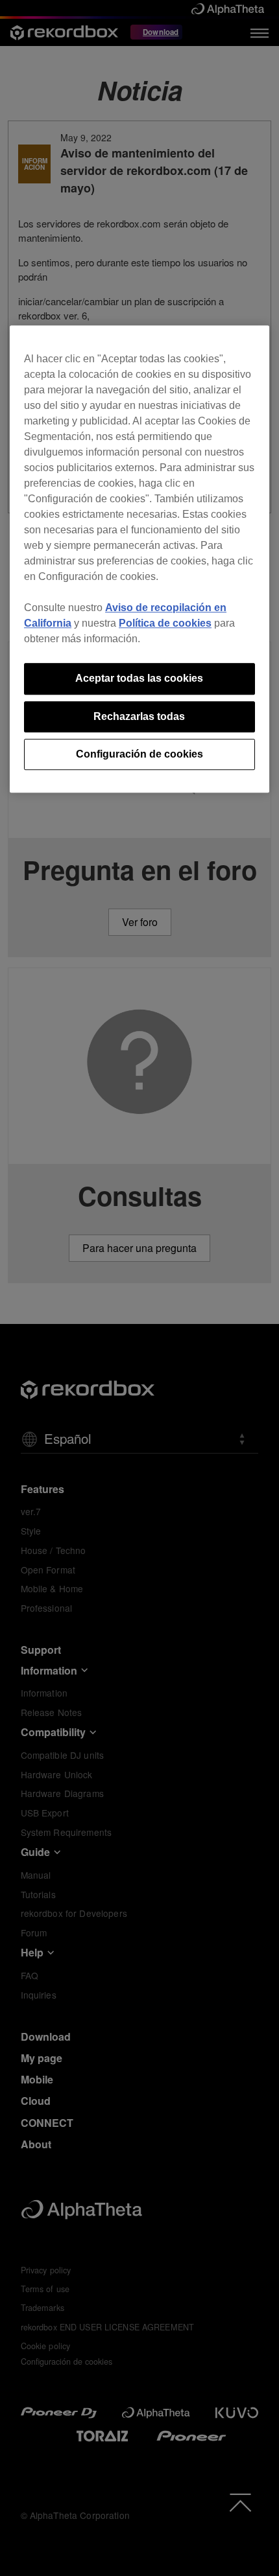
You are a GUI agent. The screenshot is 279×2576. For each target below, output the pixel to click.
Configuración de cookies (139, 754)
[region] (139, 559)
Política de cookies (165, 623)
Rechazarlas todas (139, 716)
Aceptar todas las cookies (139, 678)
